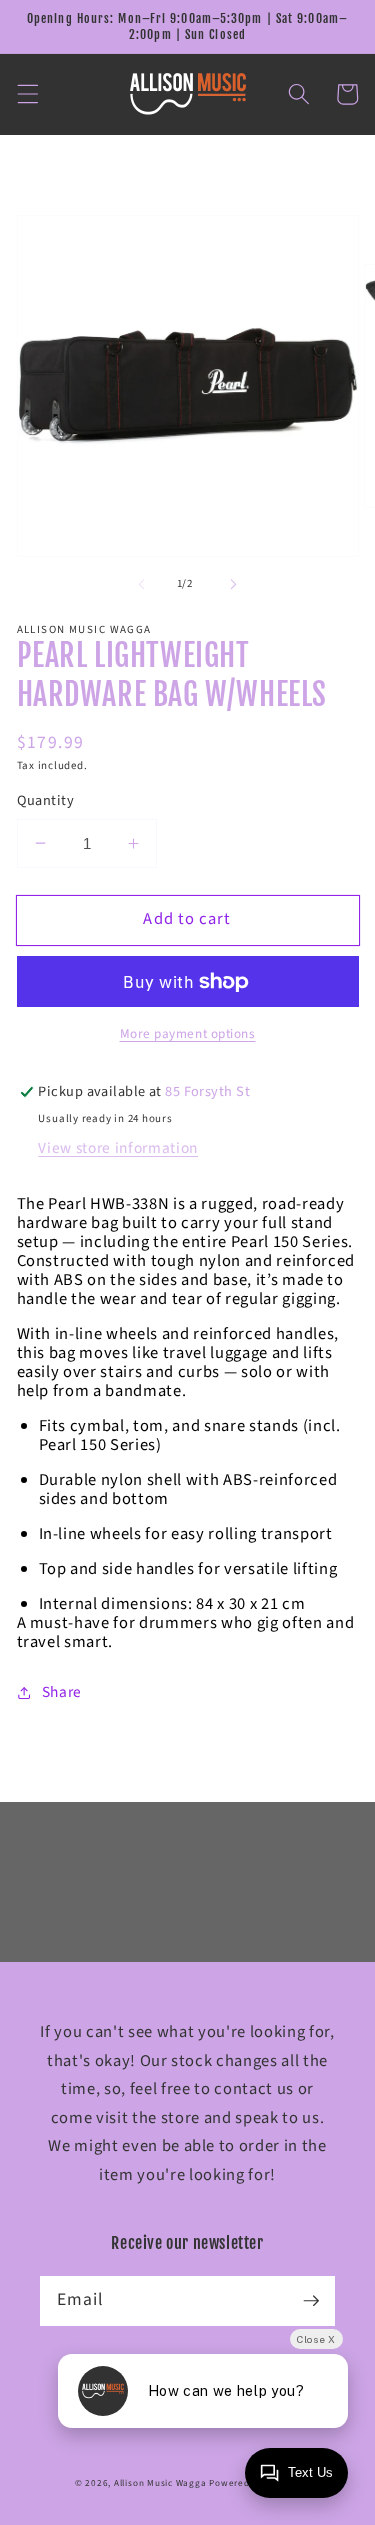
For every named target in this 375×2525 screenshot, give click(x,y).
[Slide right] (234, 584)
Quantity (46, 801)
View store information (118, 1148)
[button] (27, 94)
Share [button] (62, 1692)
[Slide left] (141, 584)
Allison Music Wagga (160, 2483)
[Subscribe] (311, 2300)
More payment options (188, 1033)
